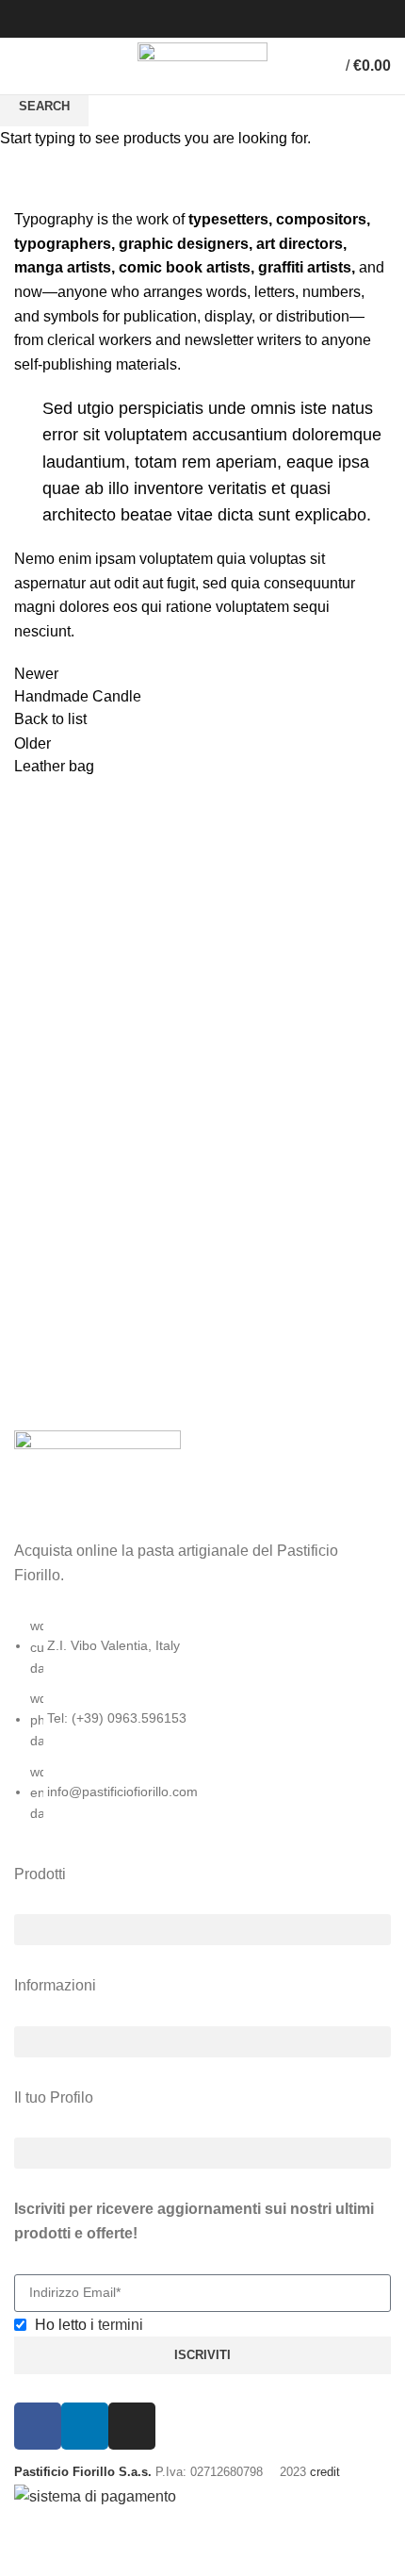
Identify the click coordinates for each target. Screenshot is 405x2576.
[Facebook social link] (170, 19)
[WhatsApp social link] (235, 19)
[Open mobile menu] (23, 66)
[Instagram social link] (192, 19)
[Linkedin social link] (213, 19)
